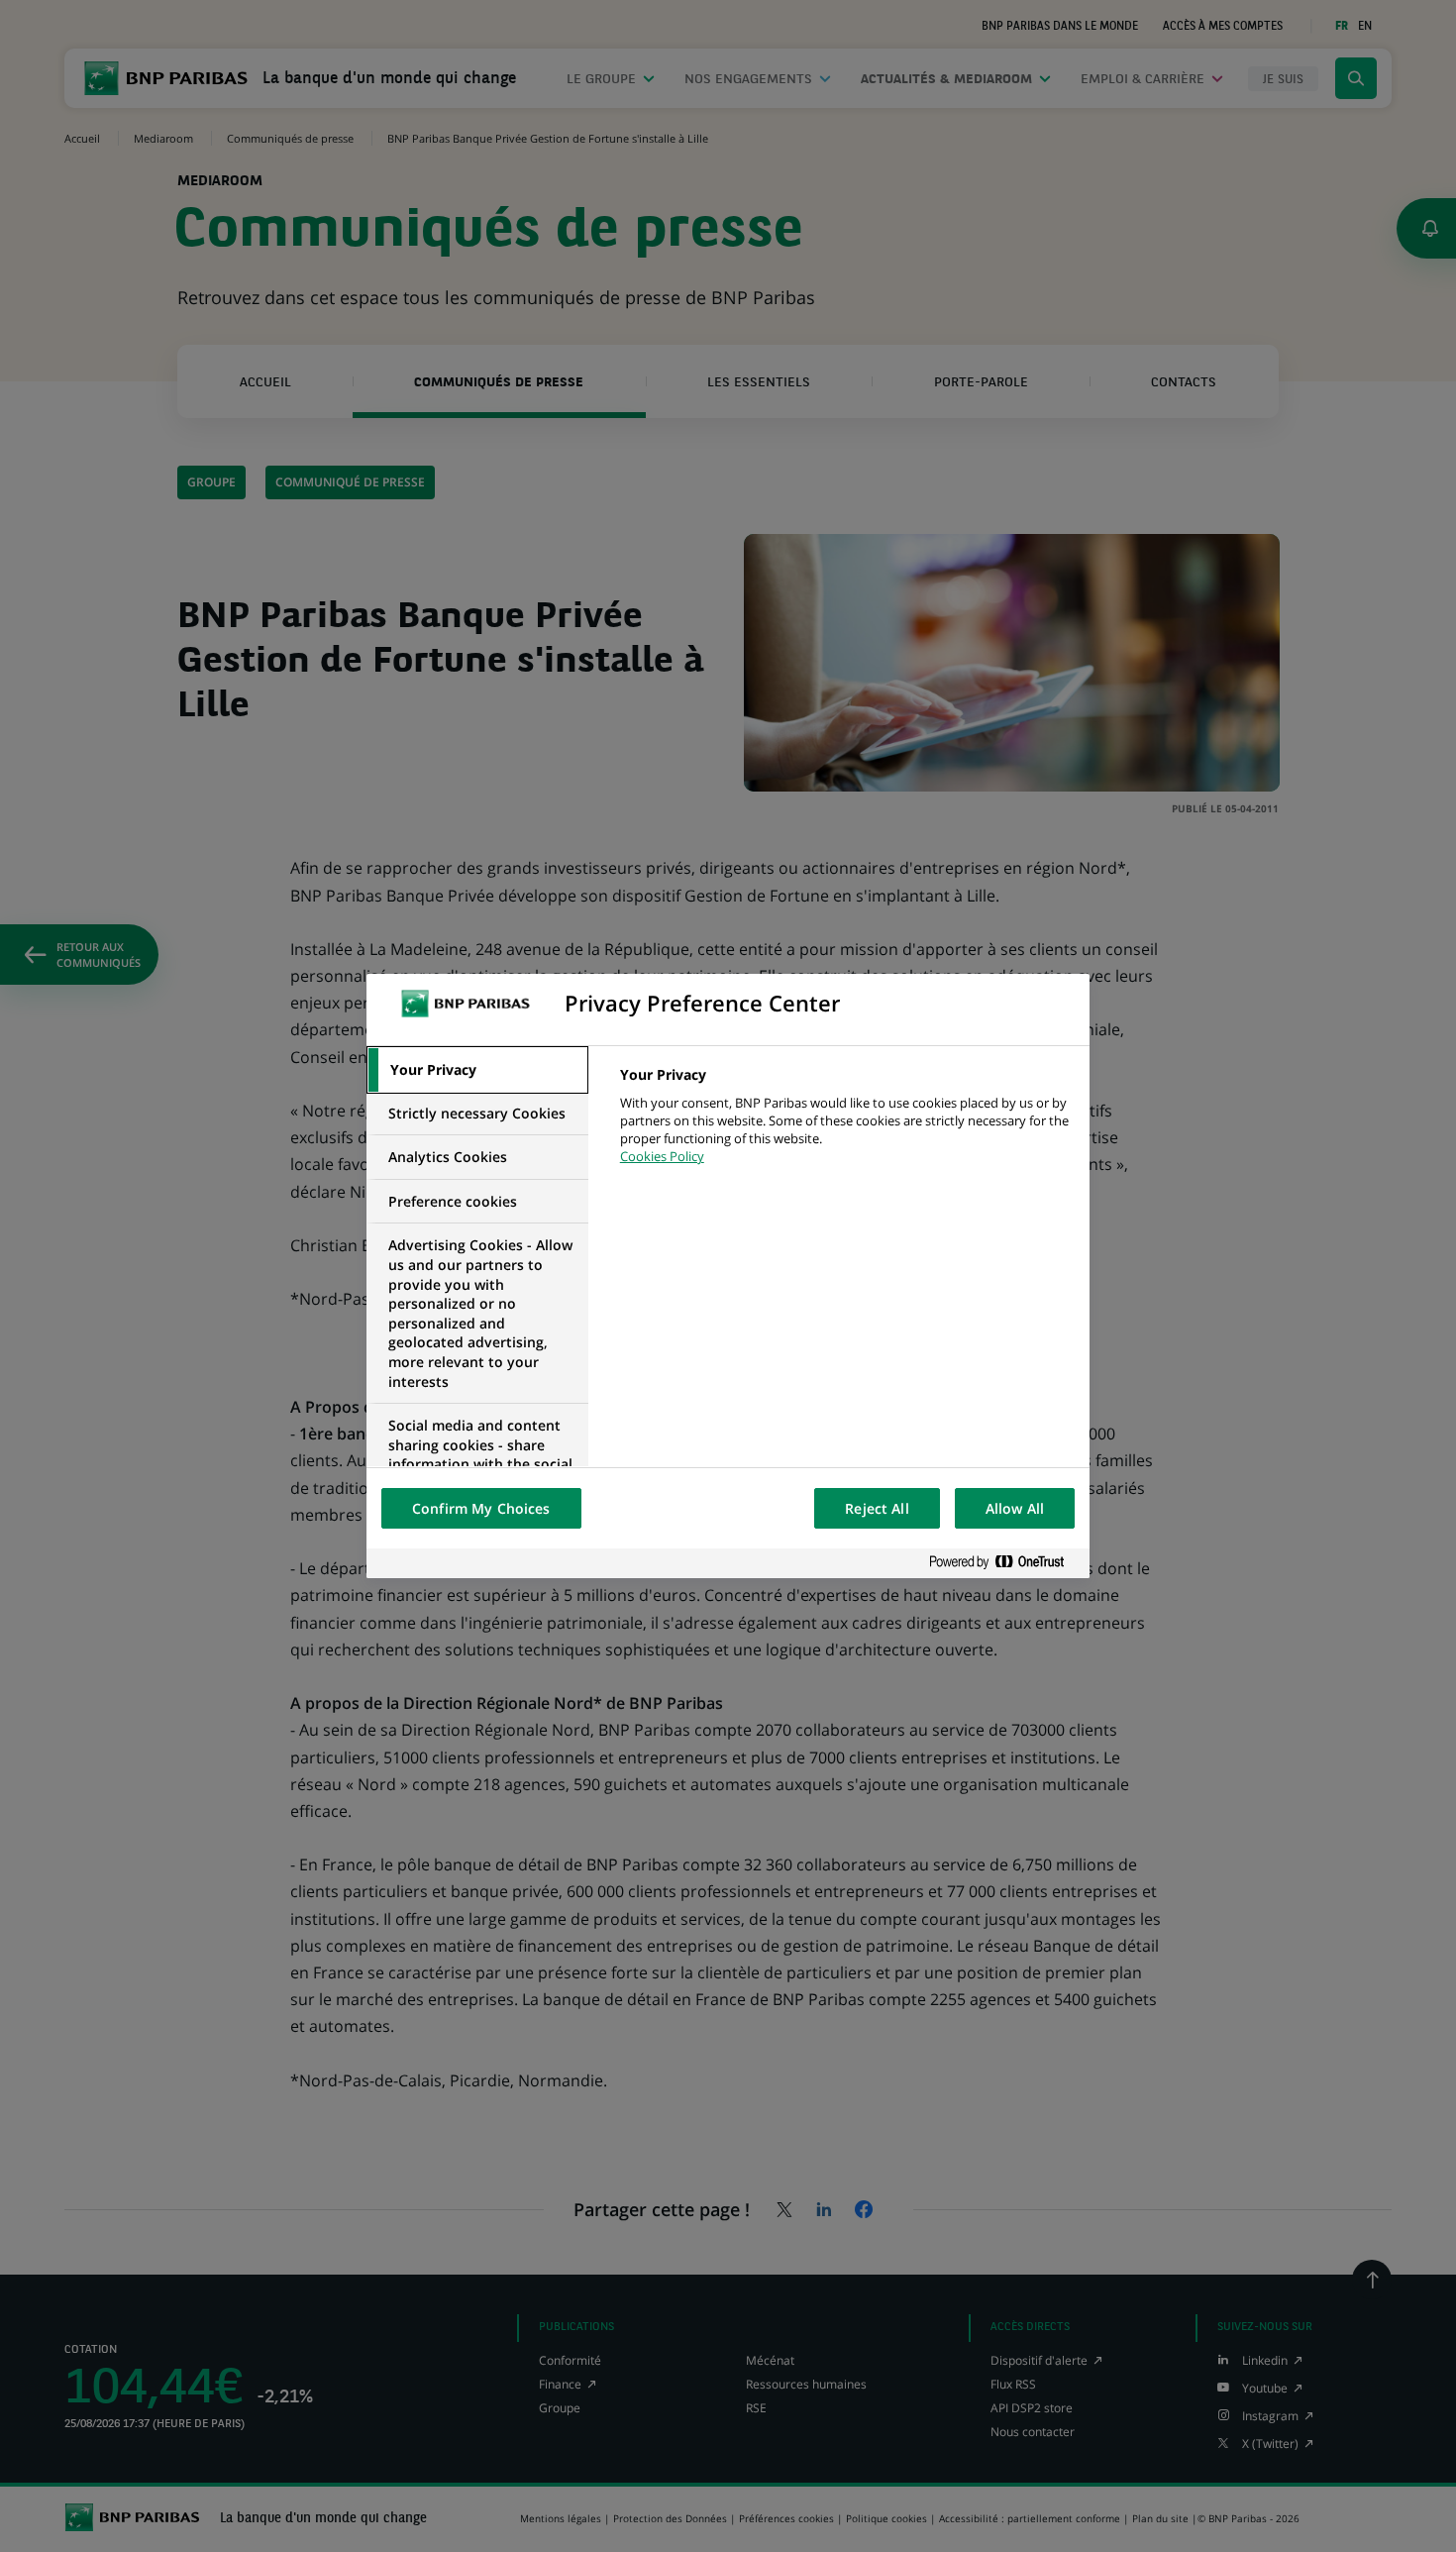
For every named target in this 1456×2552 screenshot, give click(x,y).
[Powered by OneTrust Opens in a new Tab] (1004, 1563)
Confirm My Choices (481, 1508)
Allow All (1015, 1508)
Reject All (877, 1508)
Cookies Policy (662, 1156)
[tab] (477, 1070)
